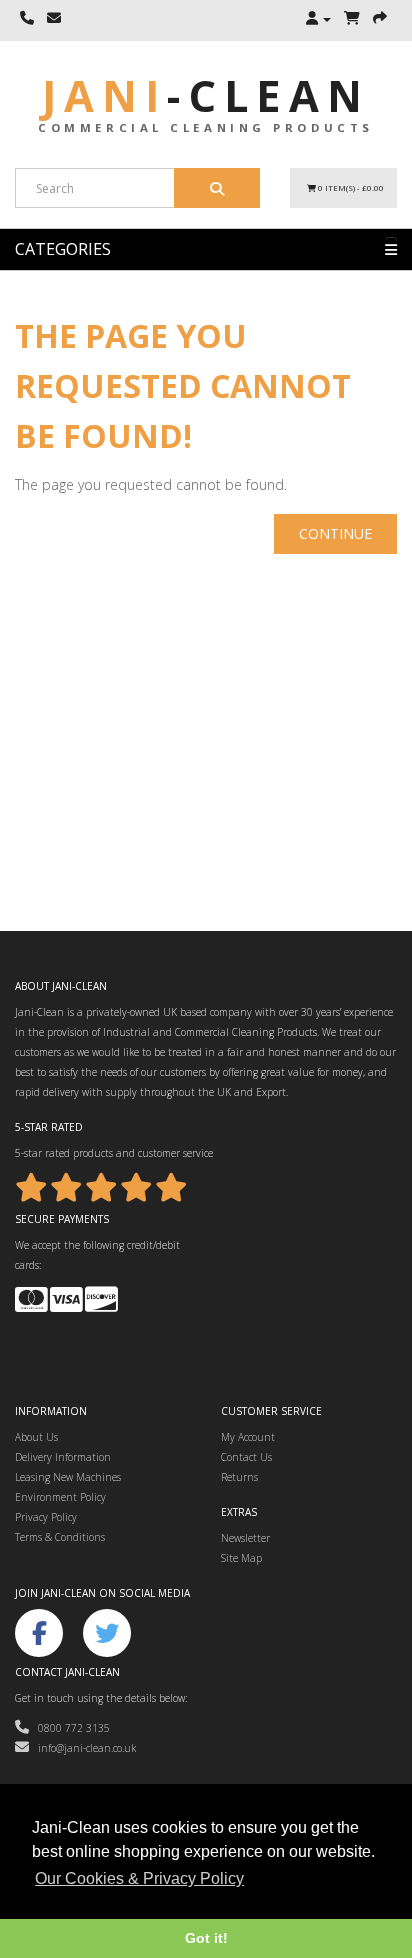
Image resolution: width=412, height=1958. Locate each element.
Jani (206, 95)
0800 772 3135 (69, 1728)
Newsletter (245, 1538)
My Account (248, 1437)
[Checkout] (380, 19)
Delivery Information (63, 1457)
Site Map (241, 1558)
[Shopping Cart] (352, 19)
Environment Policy (60, 1497)
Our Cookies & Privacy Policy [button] (139, 1878)
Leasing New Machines (68, 1477)
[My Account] (318, 19)
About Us (36, 1437)
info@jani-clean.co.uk (82, 1748)
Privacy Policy (46, 1517)
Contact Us (246, 1457)
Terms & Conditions (60, 1537)
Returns (239, 1477)
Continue (335, 533)
